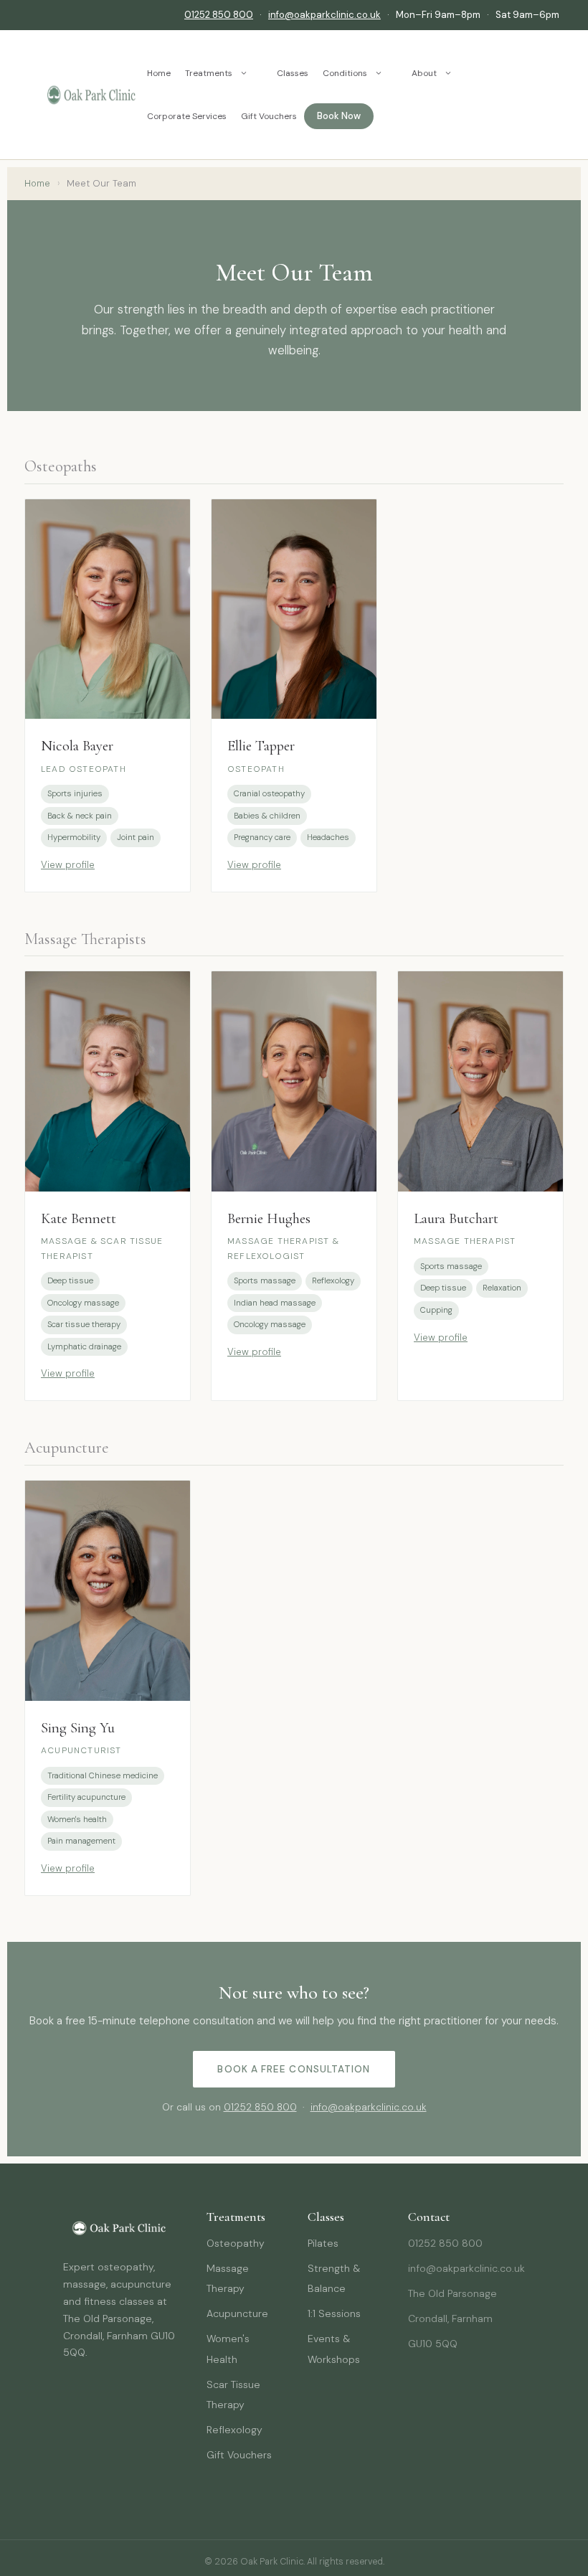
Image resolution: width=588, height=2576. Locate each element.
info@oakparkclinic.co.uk (324, 15)
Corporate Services (187, 116)
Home (159, 73)
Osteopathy (236, 2243)
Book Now (339, 116)
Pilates (323, 2243)
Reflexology (234, 2430)
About (424, 73)
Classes (293, 73)
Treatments (209, 73)
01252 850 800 (219, 15)
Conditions (345, 73)
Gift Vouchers (269, 116)
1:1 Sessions (334, 2313)
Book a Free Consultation (294, 2069)
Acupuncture (237, 2313)
